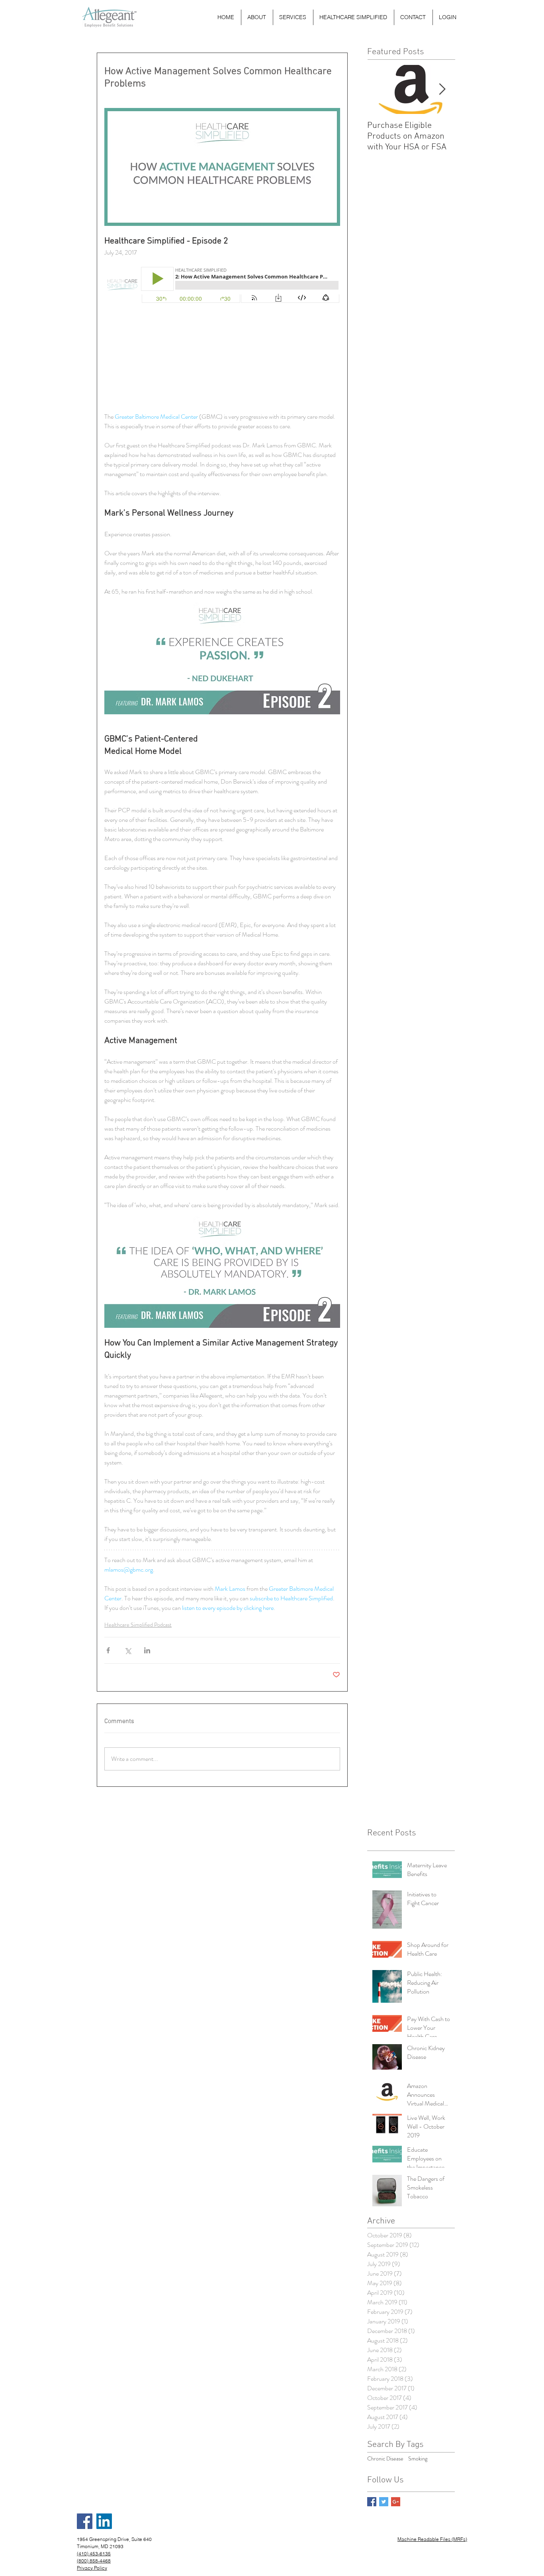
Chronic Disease (385, 2459)
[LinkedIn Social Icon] (104, 2521)
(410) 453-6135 (94, 2553)
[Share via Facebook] (108, 1650)
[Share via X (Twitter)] (128, 1650)
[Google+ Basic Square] (396, 2502)
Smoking (418, 2459)
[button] (293, 17)
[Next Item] (442, 89)
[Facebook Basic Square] (372, 2502)
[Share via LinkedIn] (147, 1650)
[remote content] (222, 339)
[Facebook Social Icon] (85, 2521)
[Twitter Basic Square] (384, 2502)
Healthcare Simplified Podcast (138, 1625)
